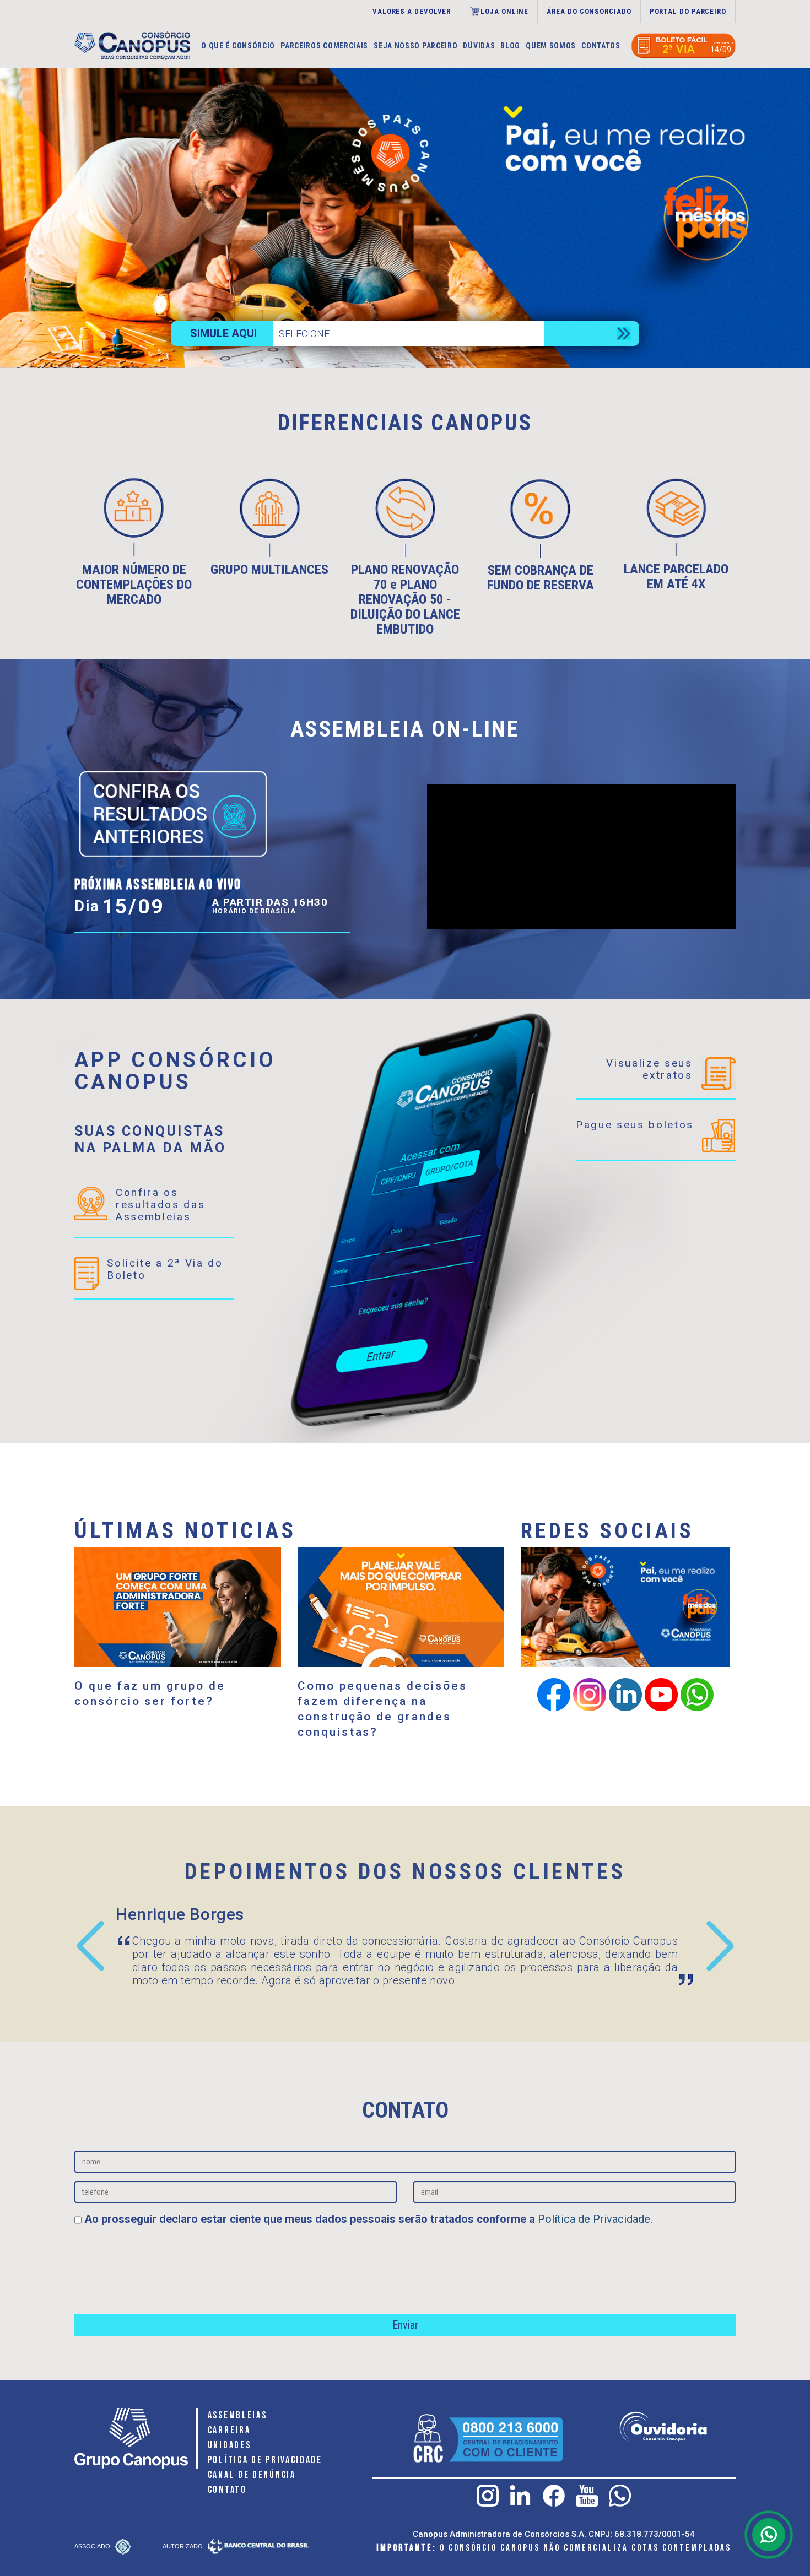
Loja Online (504, 11)
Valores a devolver (412, 11)
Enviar (405, 2325)
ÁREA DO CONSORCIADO (589, 11)
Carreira (229, 2430)
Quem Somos (551, 46)
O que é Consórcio (238, 46)
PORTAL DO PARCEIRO (688, 11)
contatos (601, 46)
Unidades (229, 2445)
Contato (227, 2490)
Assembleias (237, 2415)
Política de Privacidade (265, 2460)
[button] (722, 218)
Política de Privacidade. (595, 2219)
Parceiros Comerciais (324, 46)
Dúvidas (479, 46)
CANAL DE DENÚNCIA (252, 2475)
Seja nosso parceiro (415, 46)
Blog (510, 46)
